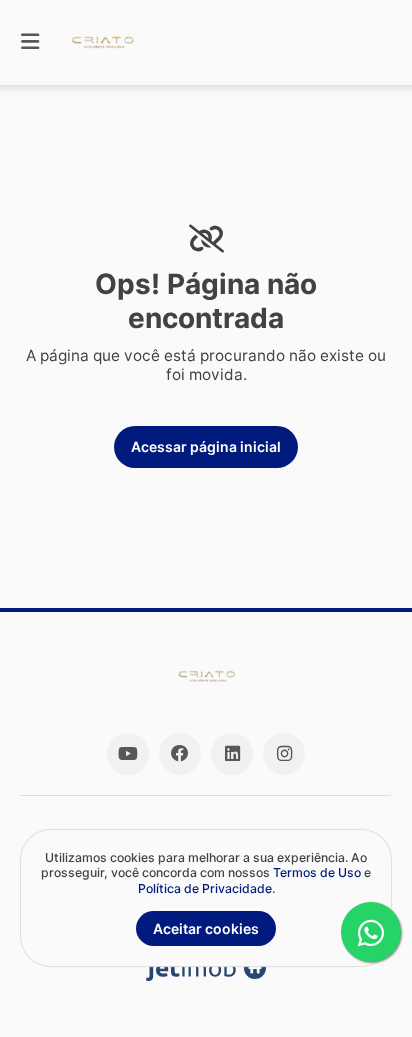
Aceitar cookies (206, 928)
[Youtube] (128, 754)
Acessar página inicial (206, 446)
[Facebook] (180, 754)
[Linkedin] (232, 754)
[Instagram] (284, 754)
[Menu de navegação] (30, 42)
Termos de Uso (317, 872)
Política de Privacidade (205, 888)
